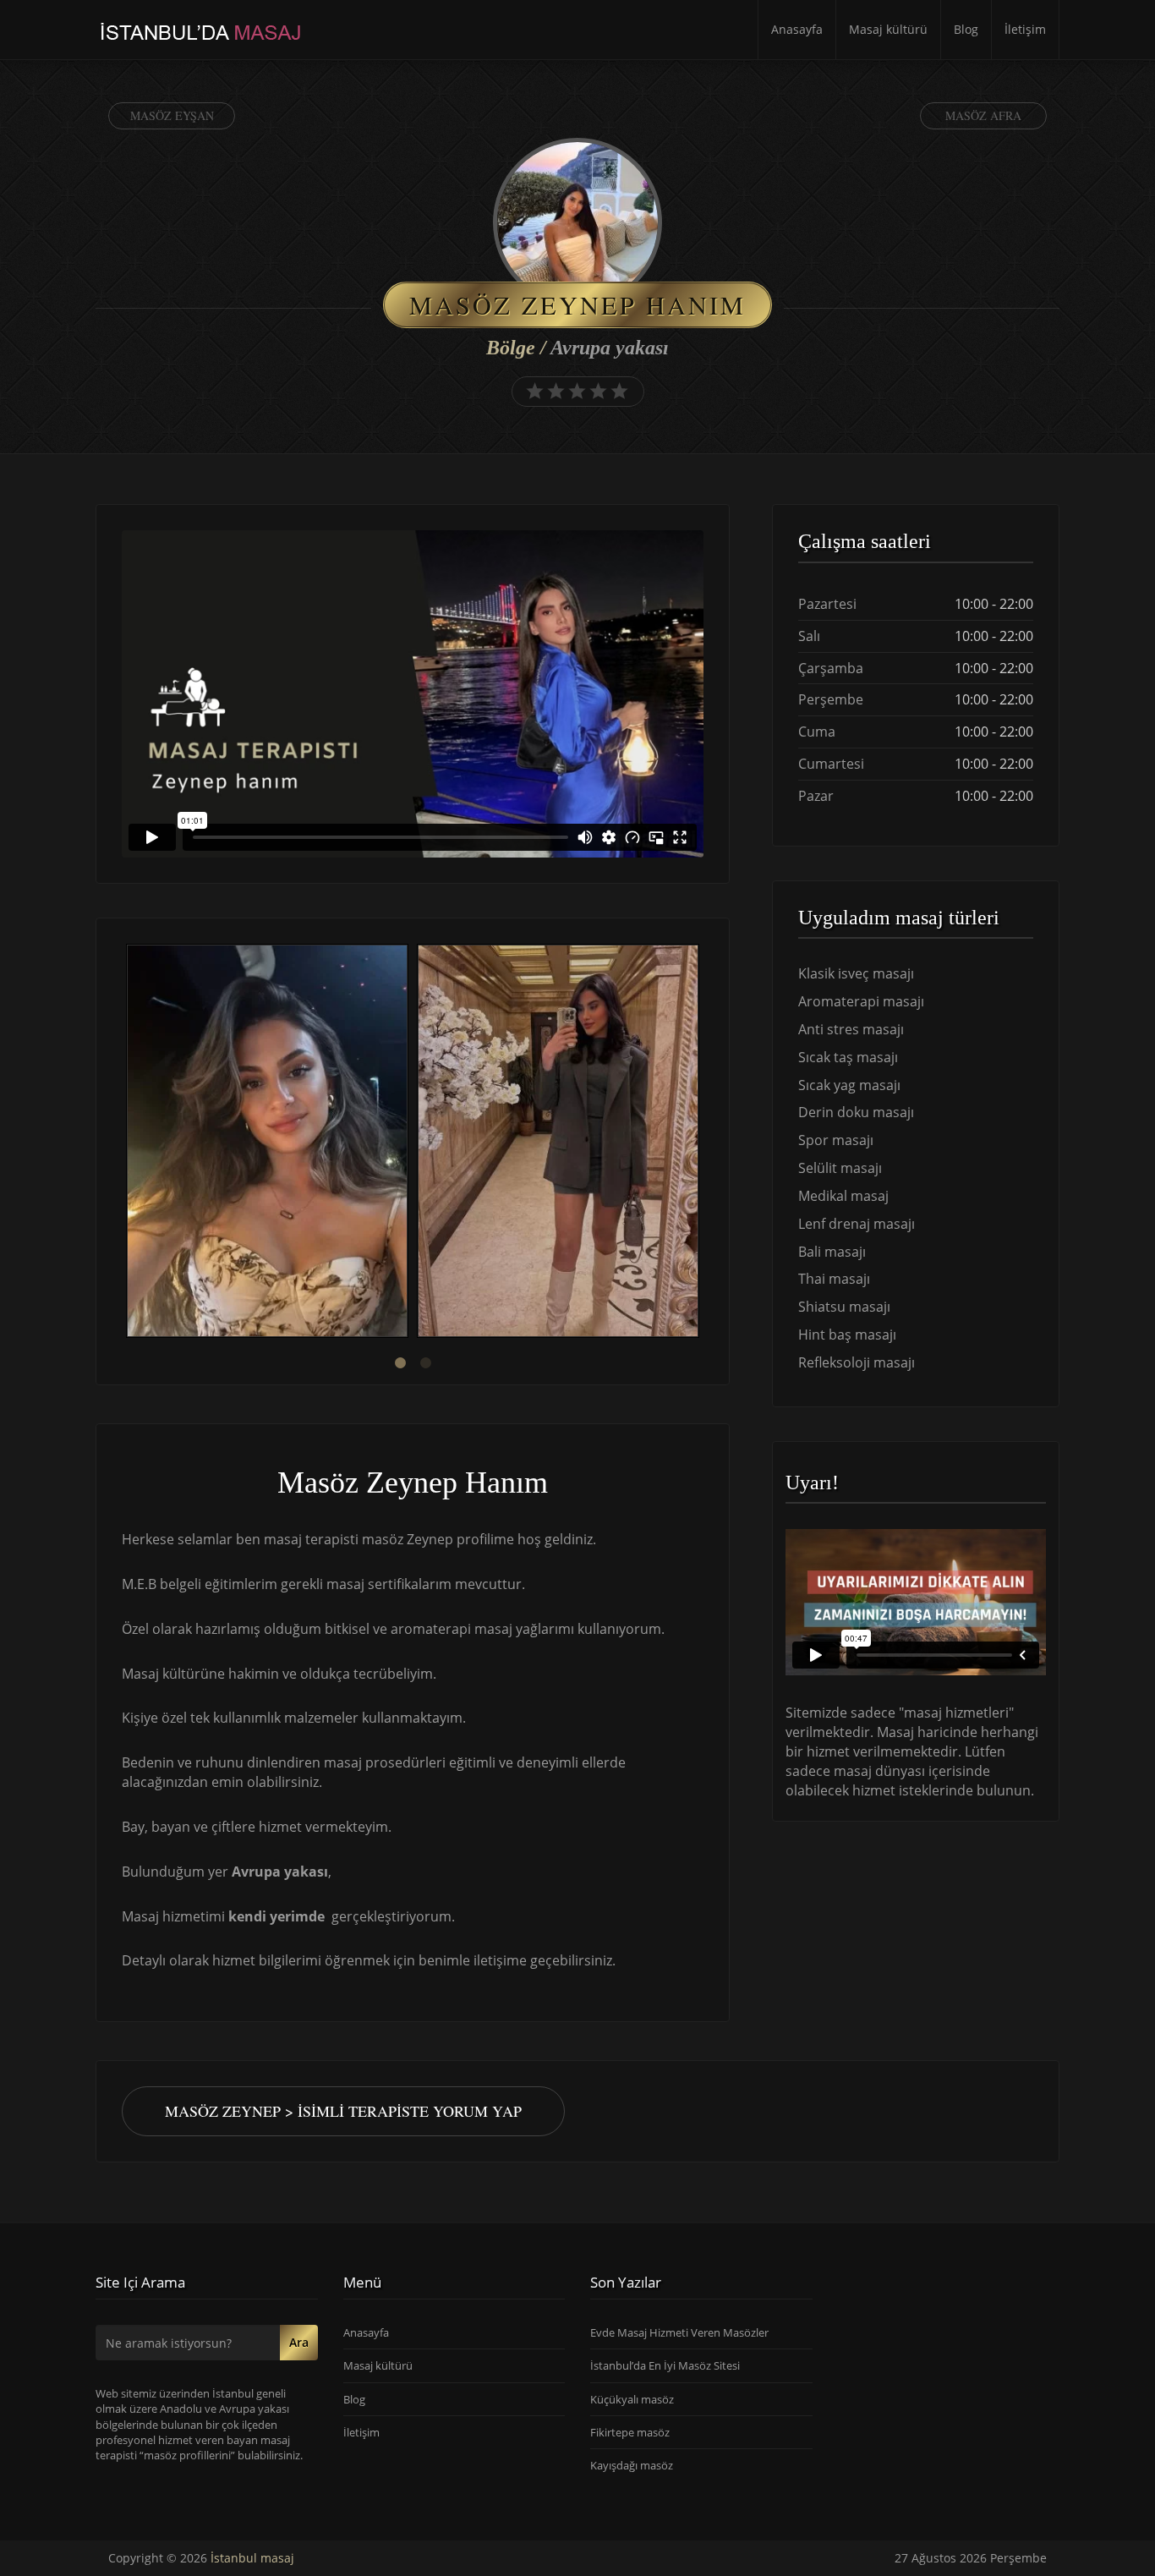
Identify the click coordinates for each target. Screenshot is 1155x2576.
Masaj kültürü (888, 29)
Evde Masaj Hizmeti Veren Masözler (679, 2332)
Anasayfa (797, 29)
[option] (267, 1143)
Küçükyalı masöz (632, 2399)
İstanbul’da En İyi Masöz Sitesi (665, 2365)
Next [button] (703, 1143)
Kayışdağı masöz (632, 2465)
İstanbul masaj (252, 2558)
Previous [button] (122, 1143)
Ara (299, 2342)
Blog (966, 29)
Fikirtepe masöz (630, 2432)
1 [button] (400, 1363)
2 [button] (425, 1363)
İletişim (1025, 29)
